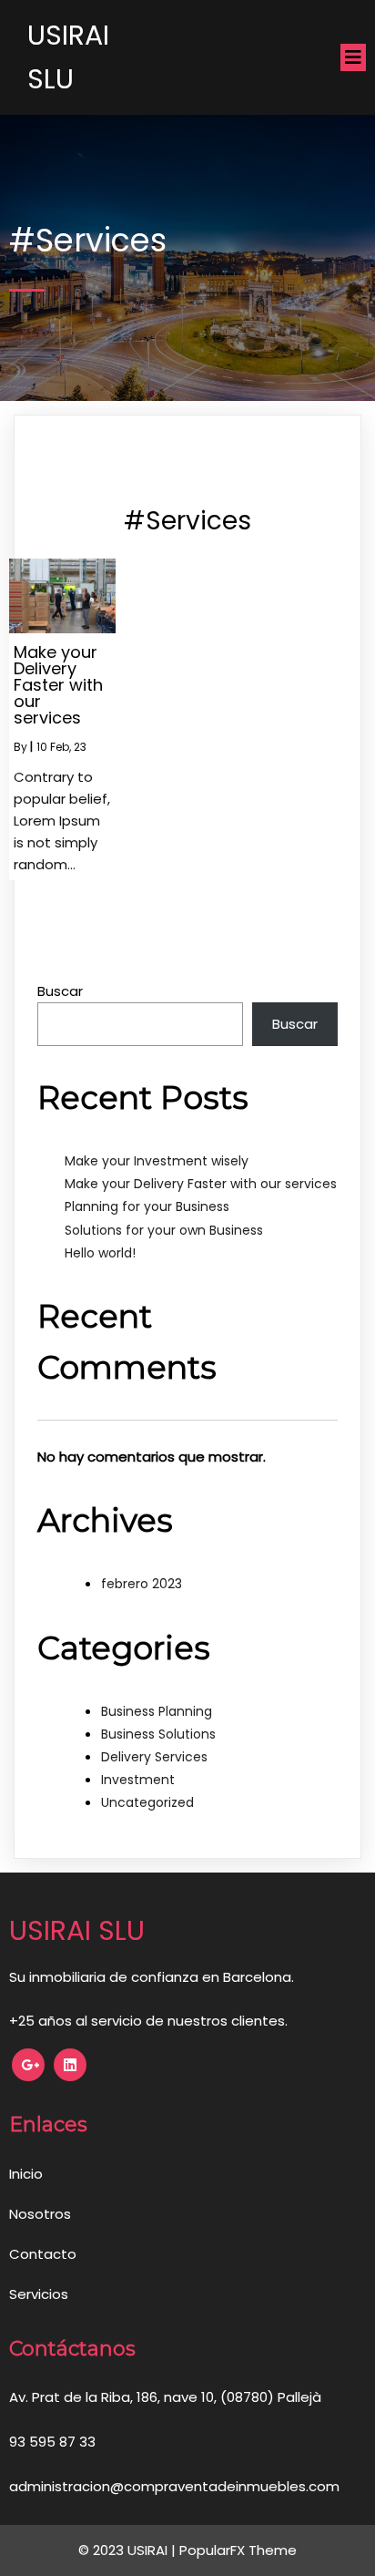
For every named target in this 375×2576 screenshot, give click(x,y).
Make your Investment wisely (157, 1161)
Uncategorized (147, 1802)
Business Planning (157, 1711)
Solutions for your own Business (164, 1230)
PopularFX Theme (238, 2550)
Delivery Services (154, 1757)
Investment (138, 1780)
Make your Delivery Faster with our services (201, 1184)
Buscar (60, 991)
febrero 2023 (142, 1584)
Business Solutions (158, 1734)
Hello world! (100, 1253)
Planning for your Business (147, 1206)
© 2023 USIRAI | (129, 2550)
